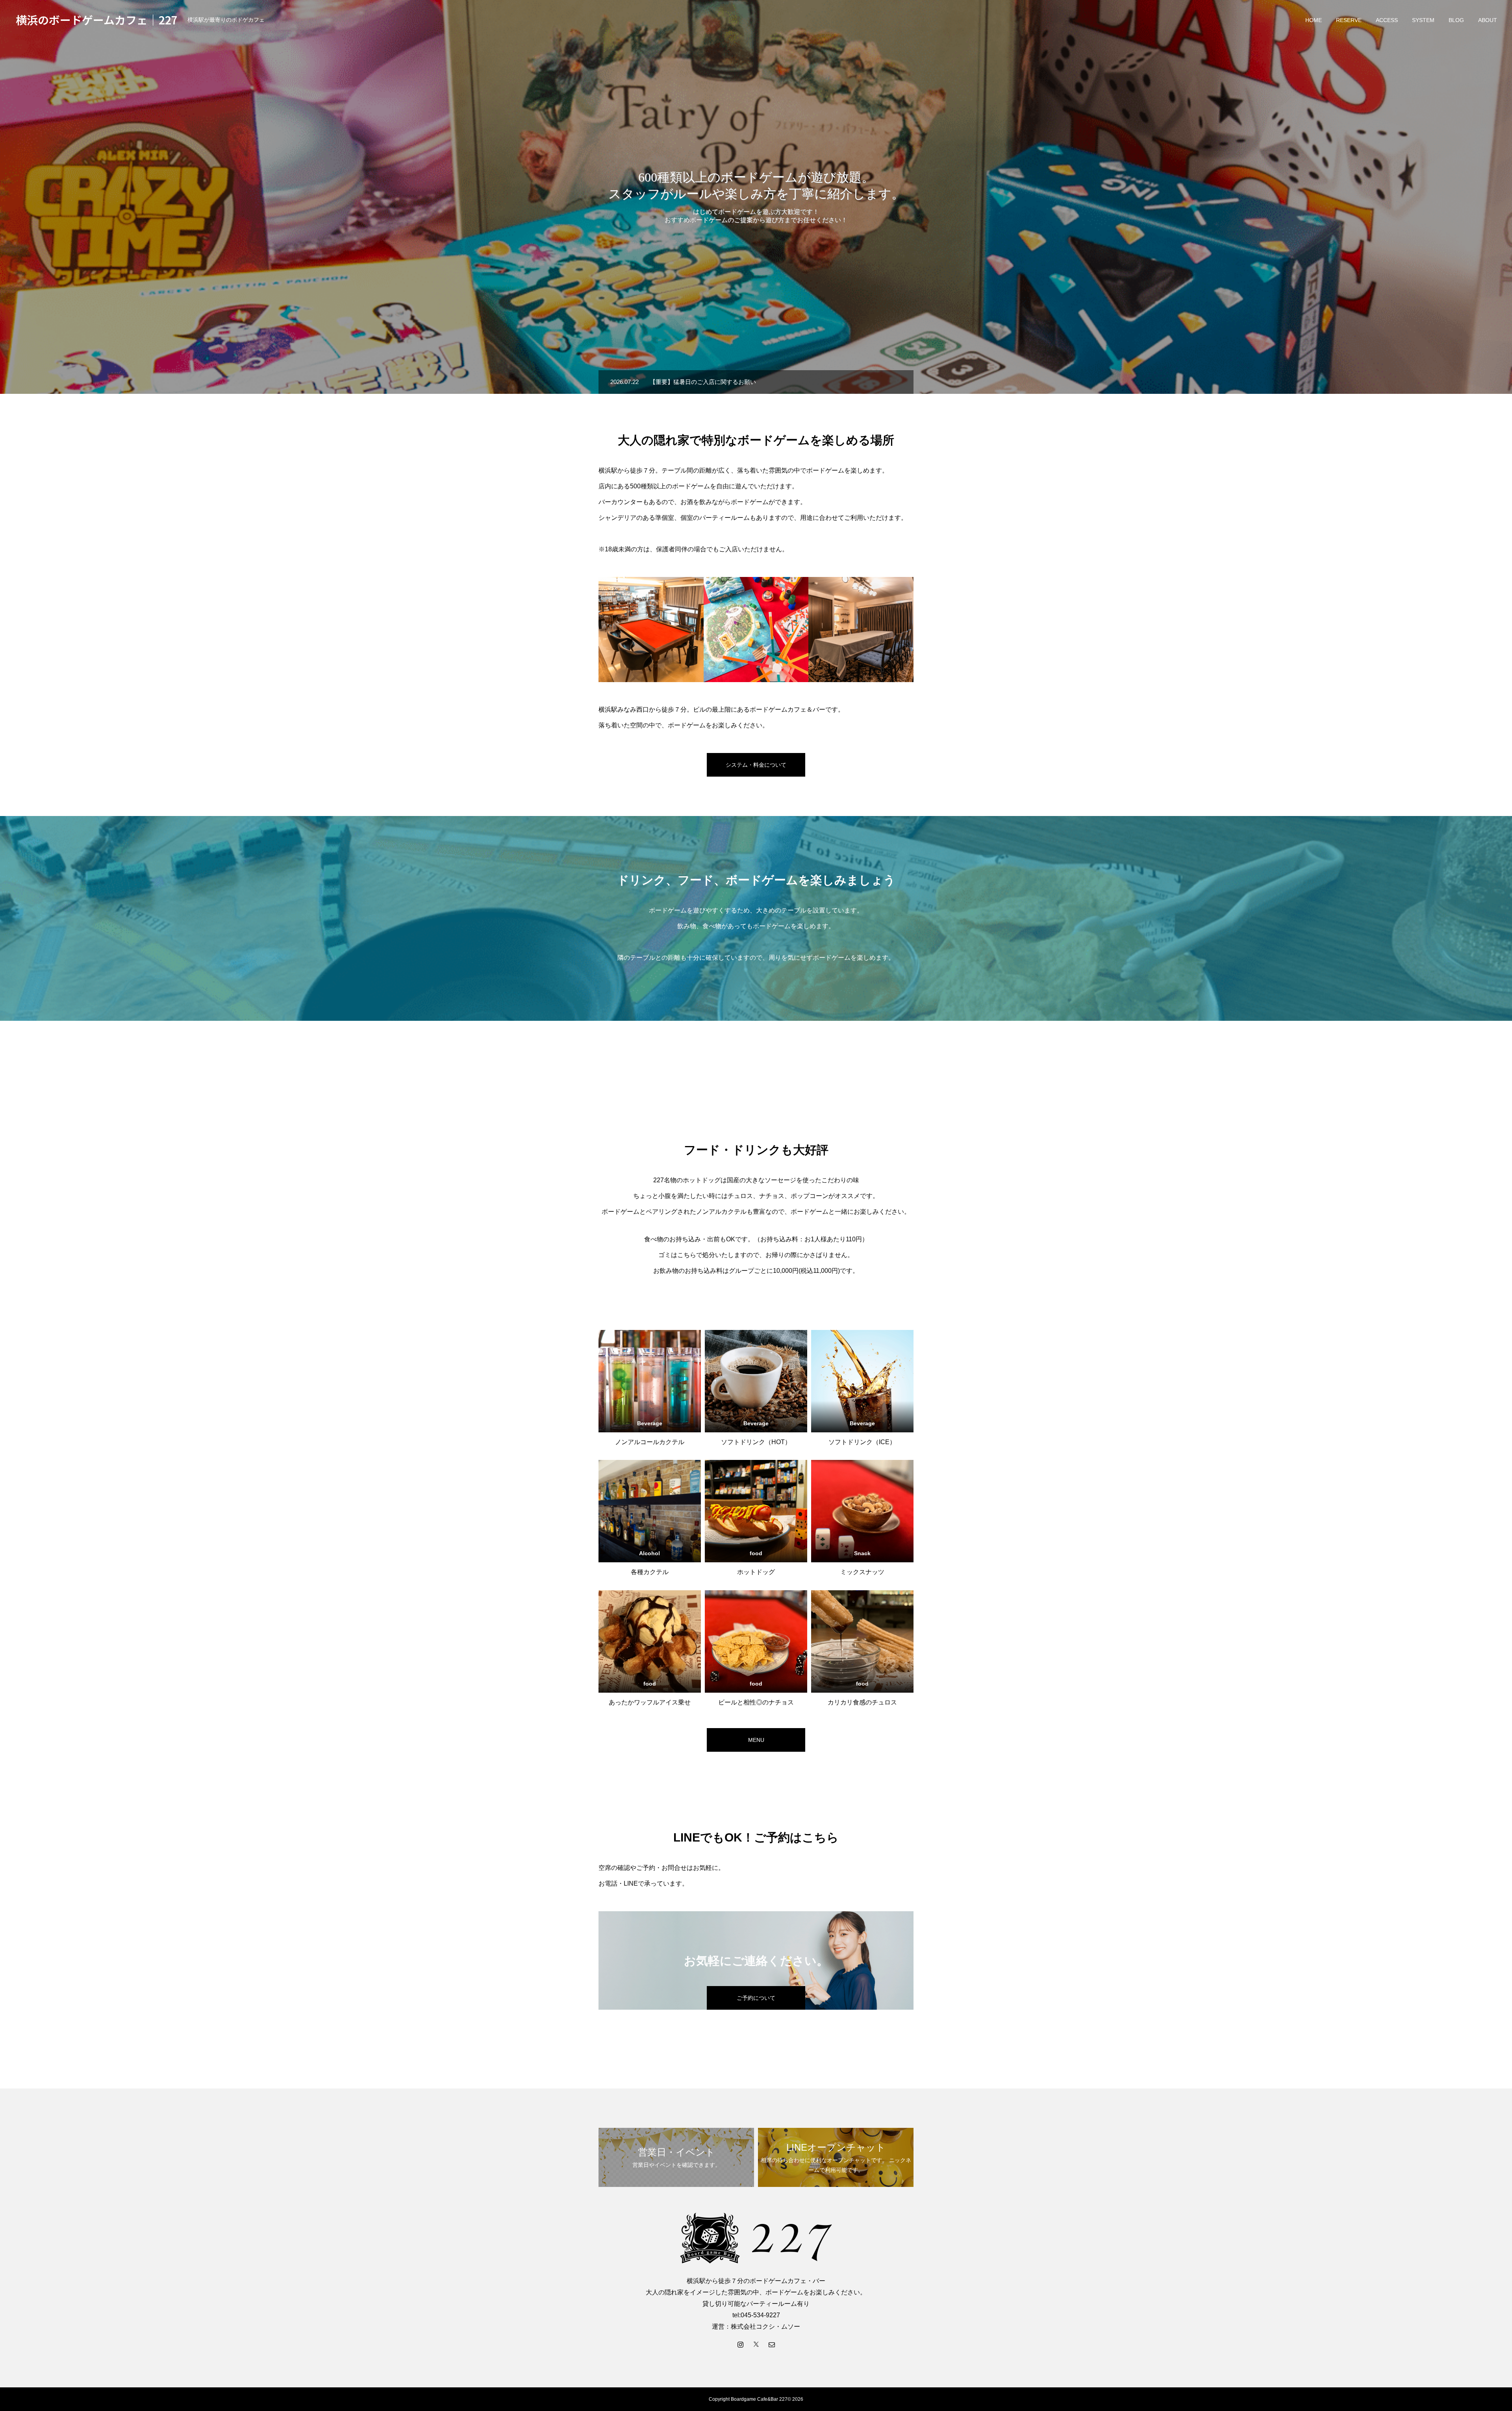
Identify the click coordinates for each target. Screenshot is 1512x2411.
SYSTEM (1423, 20)
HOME (1314, 20)
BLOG (1456, 20)
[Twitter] (756, 2344)
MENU (756, 1740)
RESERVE (1349, 20)
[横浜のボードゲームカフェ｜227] (756, 2238)
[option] (756, 197)
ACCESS (1387, 20)
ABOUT (1488, 20)
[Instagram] (740, 2344)
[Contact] (772, 2344)
